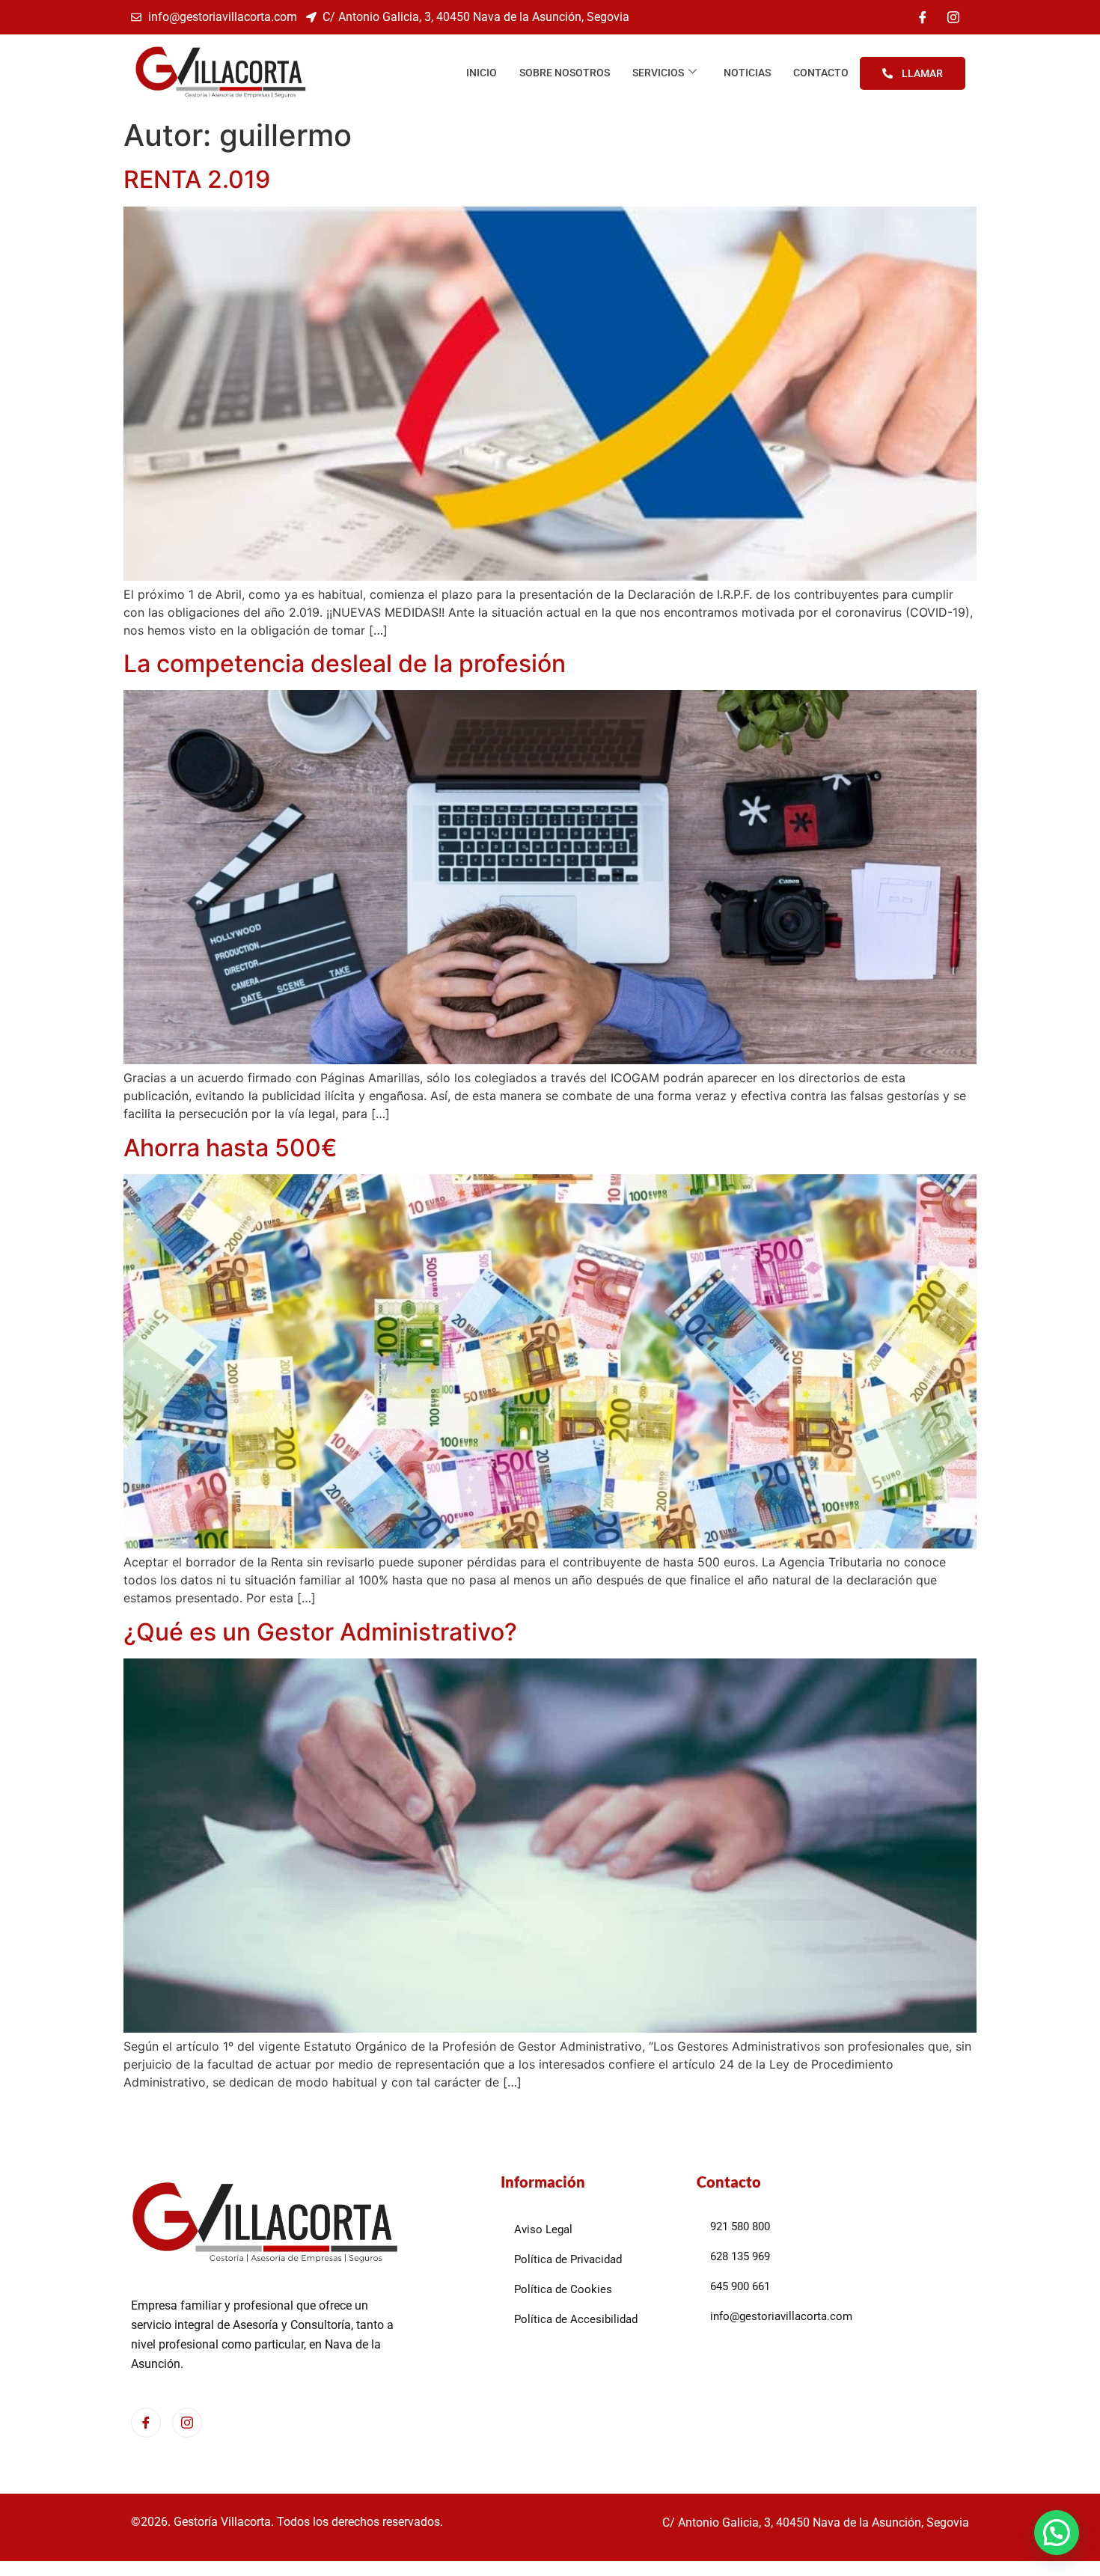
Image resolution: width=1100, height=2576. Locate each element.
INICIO (482, 73)
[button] (1057, 2533)
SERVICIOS (658, 73)
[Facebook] (923, 17)
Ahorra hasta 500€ (230, 1148)
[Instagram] (953, 17)
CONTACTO (821, 73)
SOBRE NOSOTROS (565, 73)
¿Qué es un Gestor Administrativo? (320, 1632)
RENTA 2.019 (197, 179)
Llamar (922, 73)
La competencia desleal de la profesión (345, 663)
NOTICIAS (747, 73)
